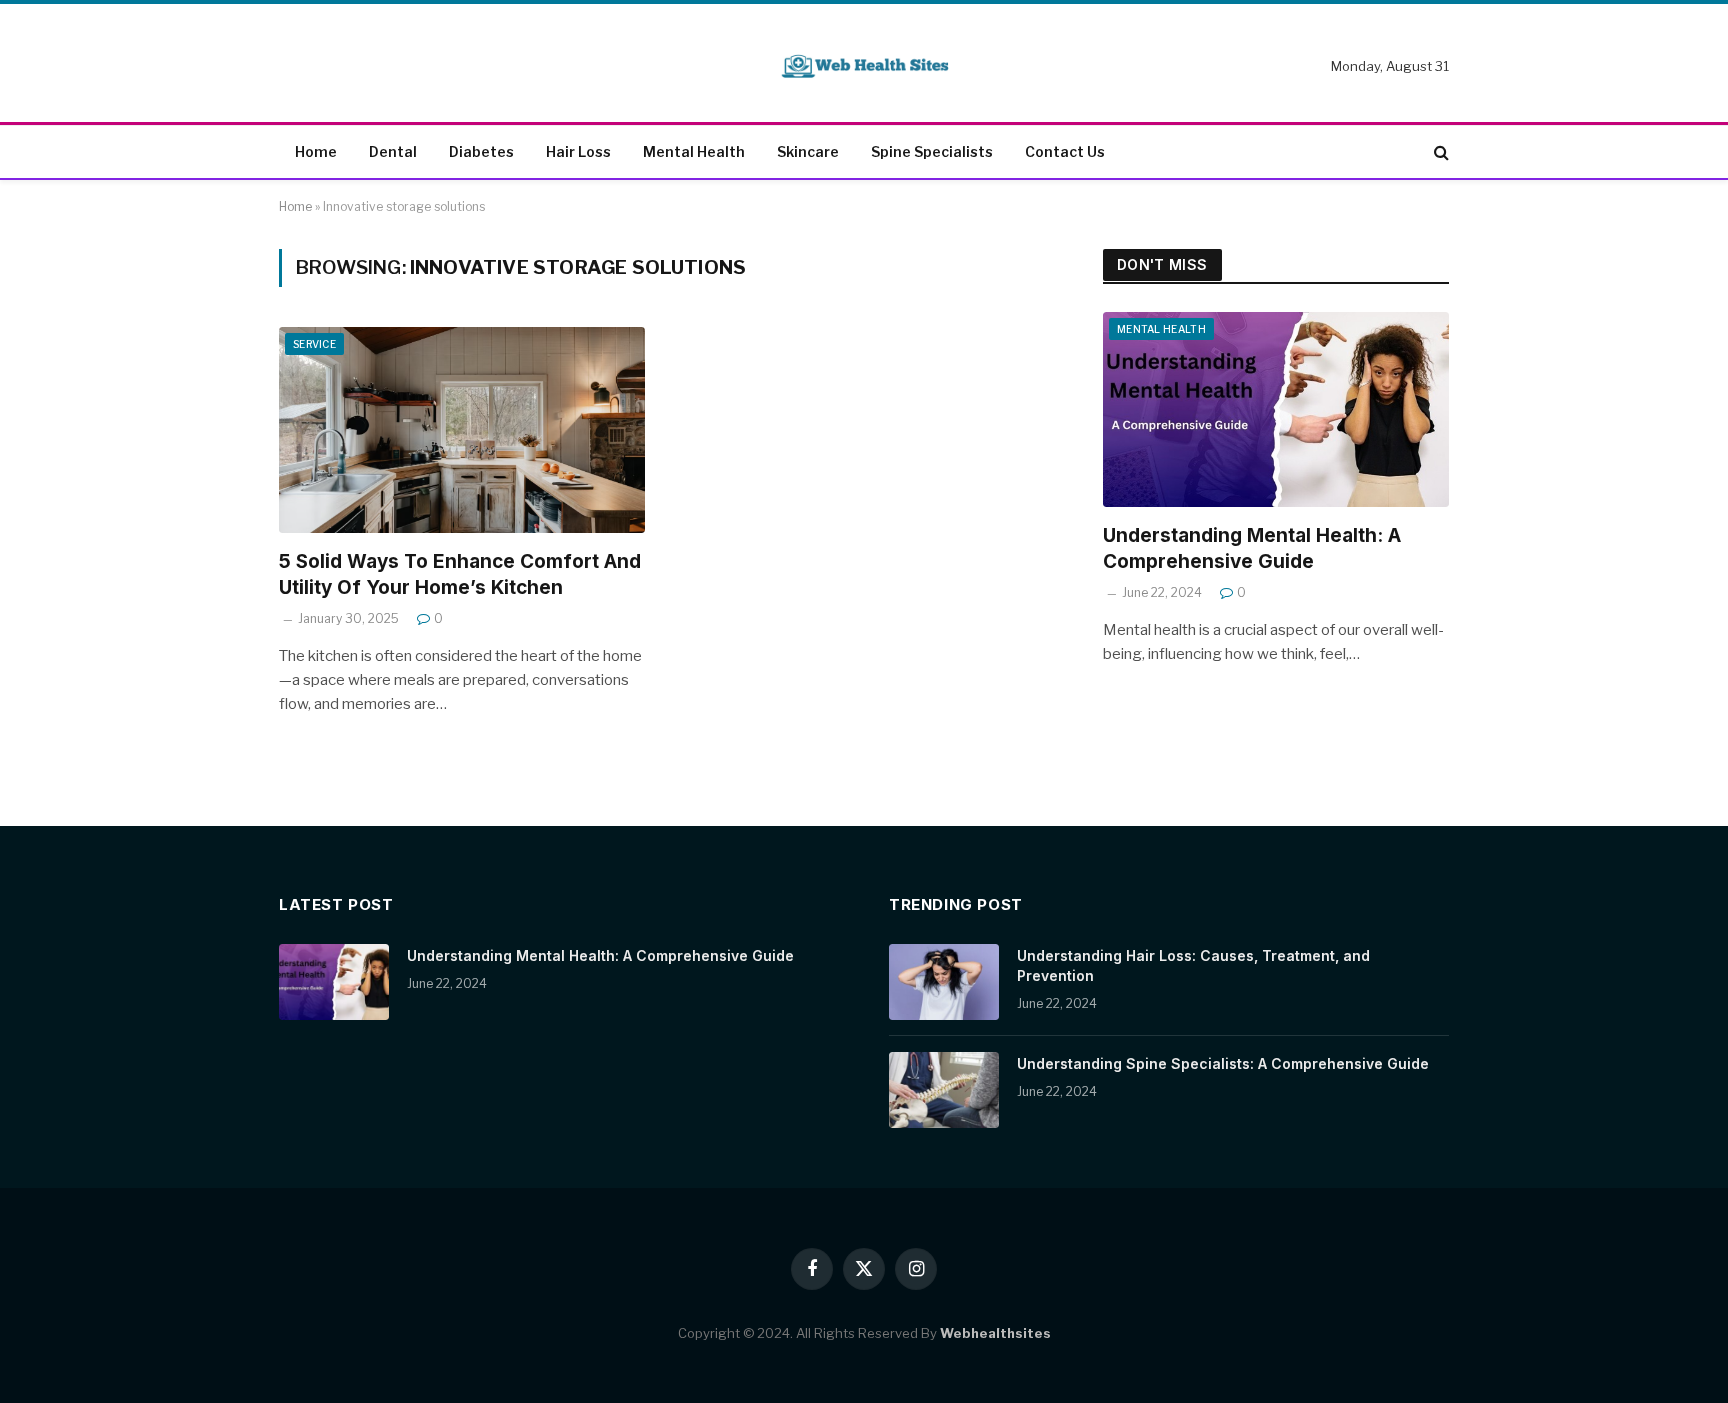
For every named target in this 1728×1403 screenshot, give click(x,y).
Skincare (808, 151)
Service (314, 344)
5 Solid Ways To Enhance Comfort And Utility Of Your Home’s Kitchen (460, 574)
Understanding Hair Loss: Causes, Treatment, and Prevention (1193, 965)
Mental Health (694, 151)
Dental (393, 151)
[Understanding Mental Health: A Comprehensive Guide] (1276, 409)
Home (316, 151)
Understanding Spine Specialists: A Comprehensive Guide (1223, 1063)
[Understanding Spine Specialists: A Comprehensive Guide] (944, 1090)
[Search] (1439, 152)
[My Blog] (864, 66)
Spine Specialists (932, 151)
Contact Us (1065, 151)
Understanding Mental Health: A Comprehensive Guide (1252, 548)
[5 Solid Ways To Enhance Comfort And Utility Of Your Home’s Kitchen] (462, 430)
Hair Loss (578, 151)
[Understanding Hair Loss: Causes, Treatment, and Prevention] (944, 982)
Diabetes (481, 151)
